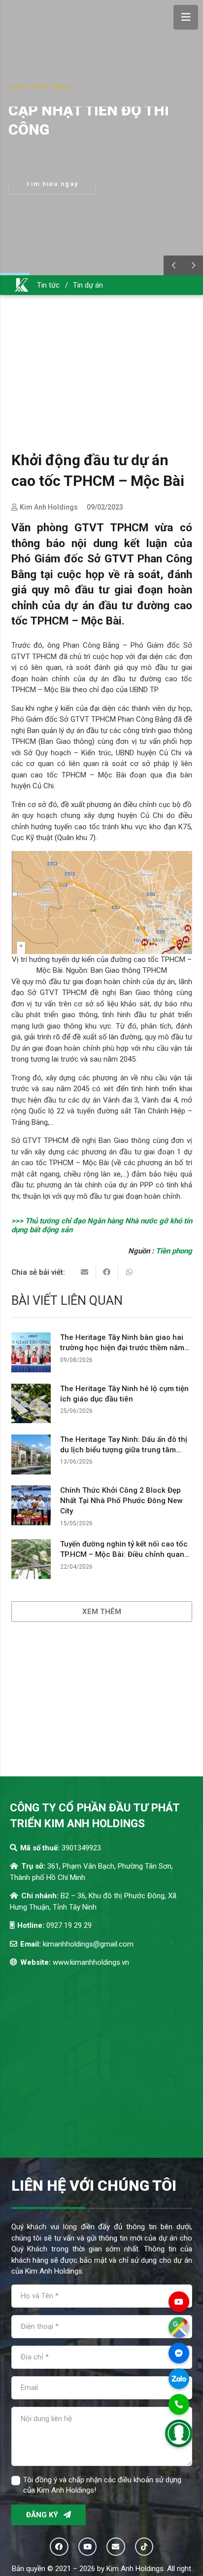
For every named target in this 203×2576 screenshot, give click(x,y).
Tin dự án (88, 285)
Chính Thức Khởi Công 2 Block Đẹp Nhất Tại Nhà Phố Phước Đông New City (121, 1501)
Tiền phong (174, 1251)
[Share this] (107, 1272)
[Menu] (186, 17)
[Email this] (85, 1272)
